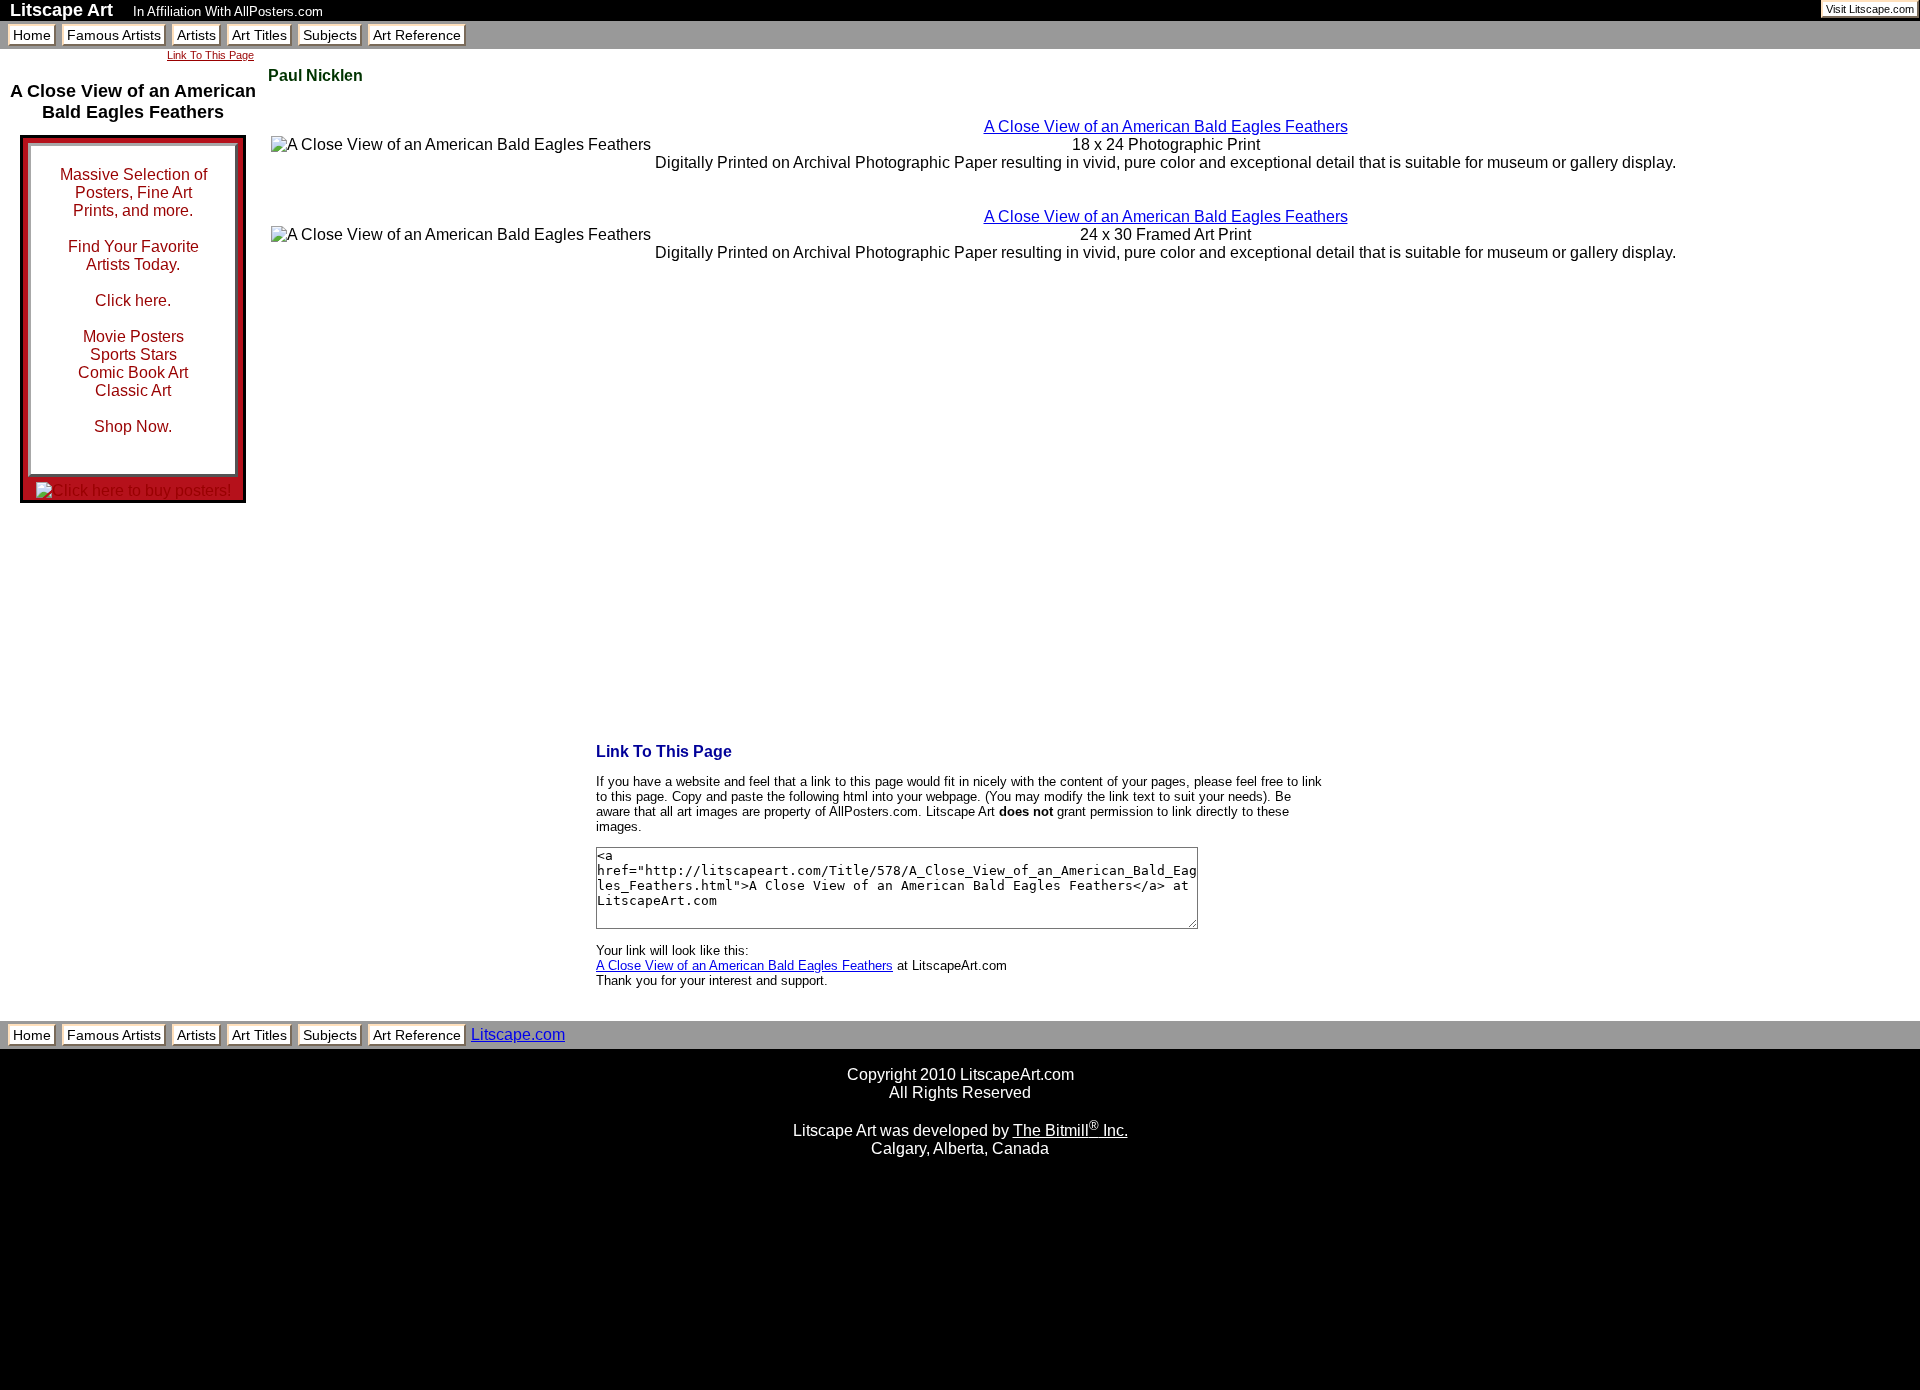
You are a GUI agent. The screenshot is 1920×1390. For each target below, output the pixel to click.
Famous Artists (114, 35)
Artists (196, 35)
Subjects (330, 35)
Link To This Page (210, 55)
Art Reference (417, 35)
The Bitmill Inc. (1070, 1130)
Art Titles (259, 35)
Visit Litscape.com (1870, 9)
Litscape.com (518, 1034)
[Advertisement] (960, 1382)
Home (32, 35)
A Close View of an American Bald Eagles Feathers (1166, 126)
